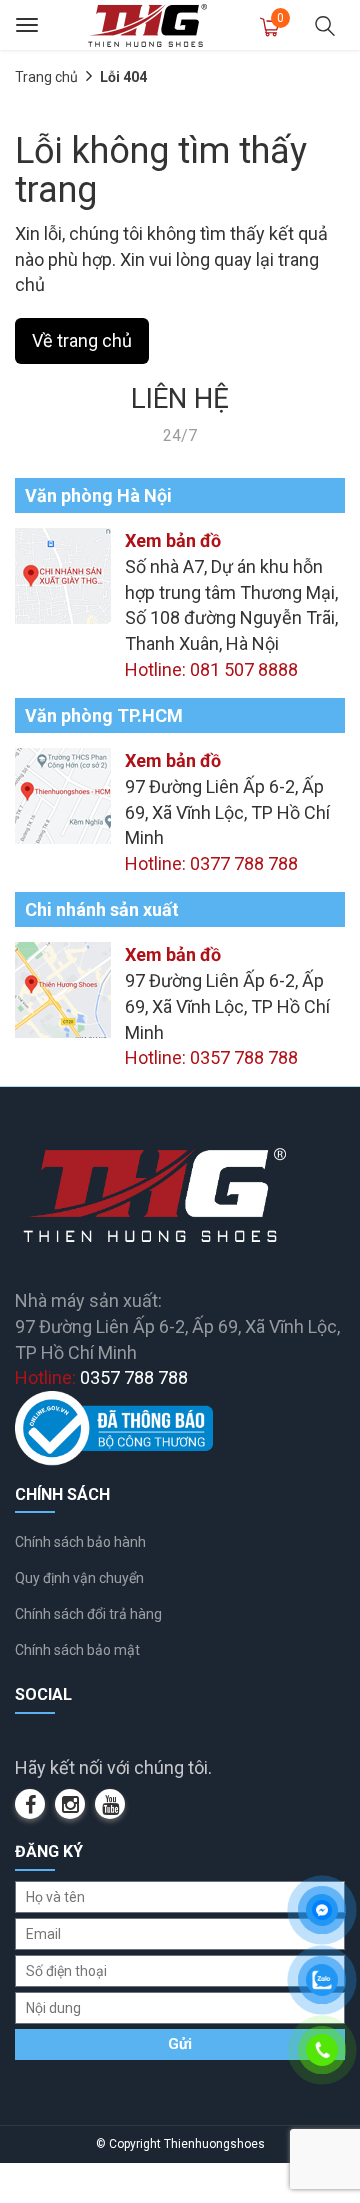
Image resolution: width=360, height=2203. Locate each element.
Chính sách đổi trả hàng (88, 1614)
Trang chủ (46, 77)
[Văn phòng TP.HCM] (63, 794)
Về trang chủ (82, 340)
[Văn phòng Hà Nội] (63, 574)
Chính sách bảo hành (80, 1542)
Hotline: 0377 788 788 (211, 863)
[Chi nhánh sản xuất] (63, 988)
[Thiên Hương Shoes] (147, 24)
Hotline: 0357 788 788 (211, 1057)
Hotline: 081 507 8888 (211, 669)
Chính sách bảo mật (77, 1650)
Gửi (180, 2044)
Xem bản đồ (173, 540)
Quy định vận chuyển (79, 1578)
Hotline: (101, 1377)
